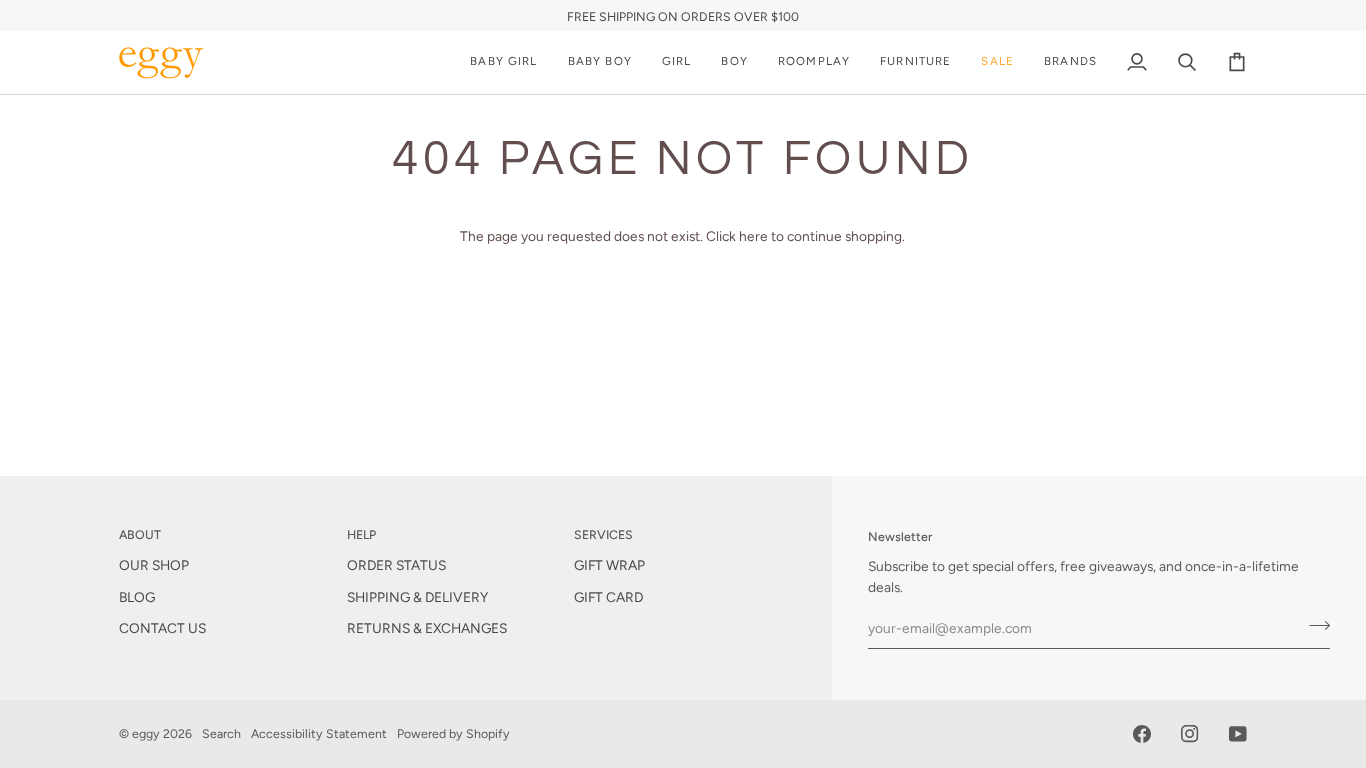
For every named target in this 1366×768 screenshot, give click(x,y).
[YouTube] (1238, 734)
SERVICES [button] (603, 534)
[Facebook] (1142, 734)
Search (221, 733)
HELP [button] (361, 534)
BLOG (137, 597)
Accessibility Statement (319, 733)
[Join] (1313, 626)
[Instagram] (1190, 734)
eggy (146, 733)
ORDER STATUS (396, 565)
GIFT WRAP (609, 565)
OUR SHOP (154, 565)
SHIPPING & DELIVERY (417, 597)
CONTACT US (162, 628)
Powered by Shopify (453, 733)
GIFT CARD (608, 597)
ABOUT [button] (140, 534)
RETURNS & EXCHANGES (427, 628)
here (753, 236)
